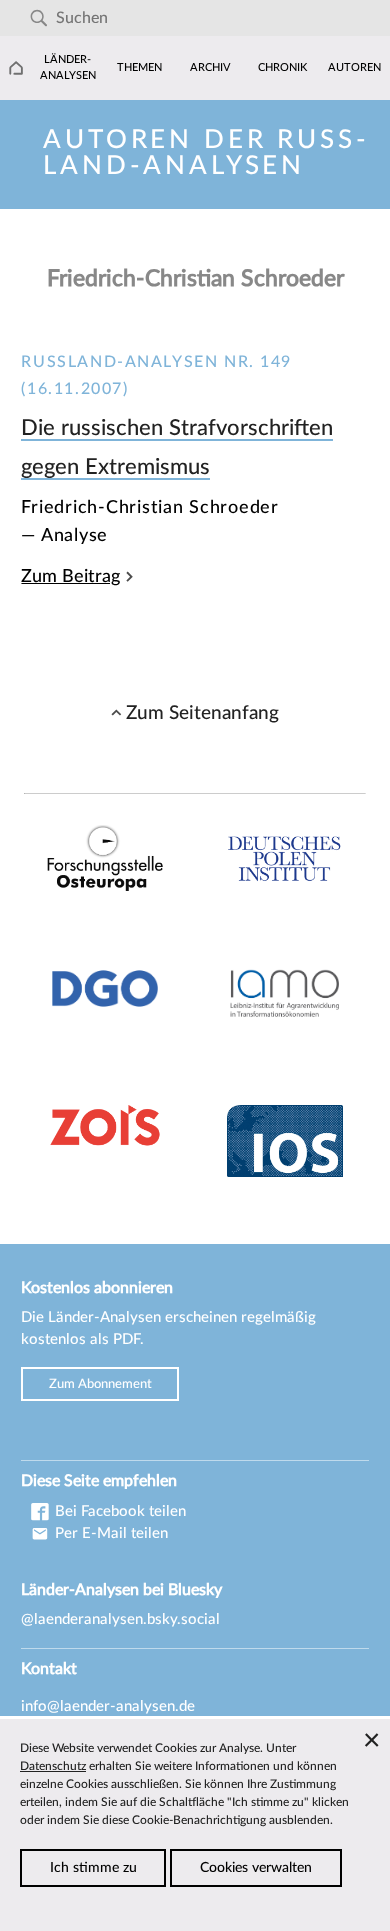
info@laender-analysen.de (108, 1706)
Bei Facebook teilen (118, 1511)
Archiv (210, 67)
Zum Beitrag (70, 576)
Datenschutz (53, 1766)
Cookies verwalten (256, 1868)
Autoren (354, 67)
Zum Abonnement (100, 1384)
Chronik (282, 67)
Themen (139, 67)
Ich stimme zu (93, 1868)
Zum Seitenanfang (202, 713)
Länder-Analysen (68, 67)
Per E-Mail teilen (109, 1533)
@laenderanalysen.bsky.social (120, 1619)
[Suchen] (38, 18)
